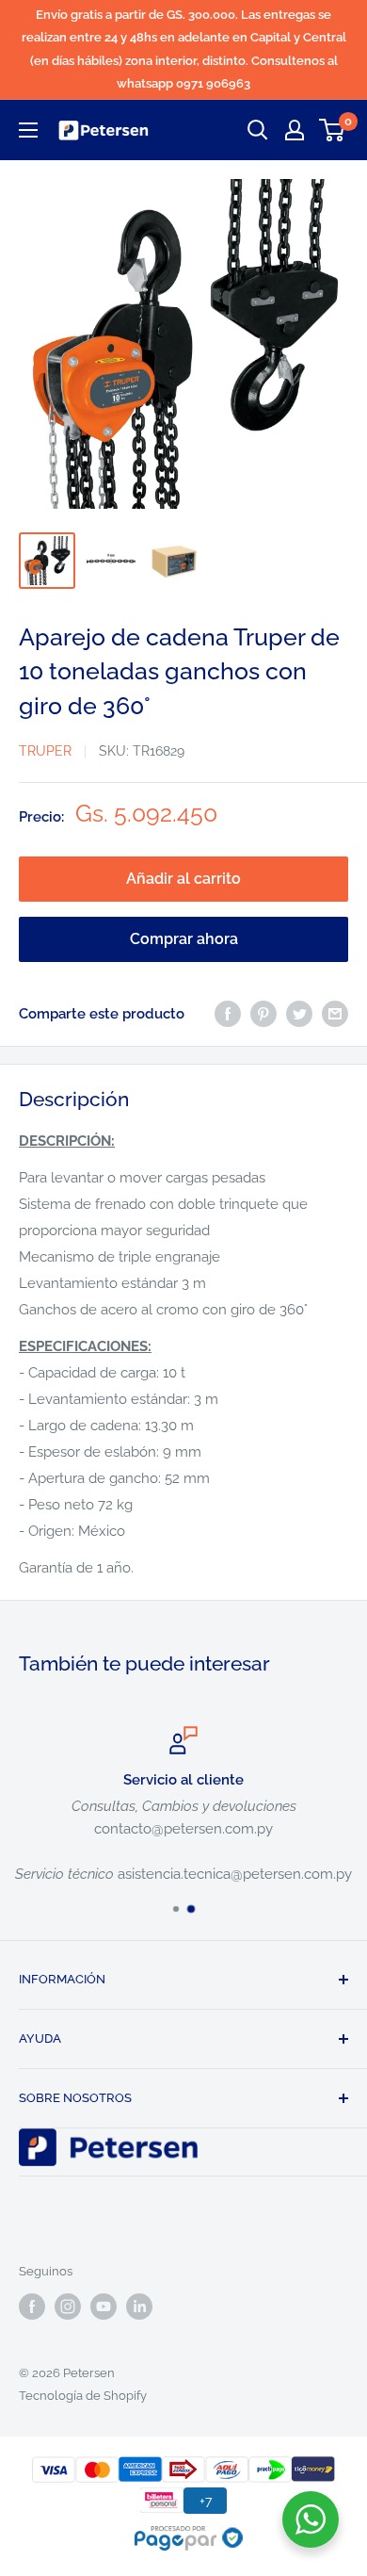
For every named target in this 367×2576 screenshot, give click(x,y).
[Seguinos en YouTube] (104, 2307)
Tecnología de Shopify (83, 2396)
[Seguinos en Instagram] (68, 2307)
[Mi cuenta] (295, 130)
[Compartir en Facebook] (228, 1013)
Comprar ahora (184, 939)
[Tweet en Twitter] (299, 1013)
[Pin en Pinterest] (263, 1013)
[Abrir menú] (28, 130)
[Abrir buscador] (258, 130)
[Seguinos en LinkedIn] (139, 2307)
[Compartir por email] (335, 1013)
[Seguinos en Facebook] (32, 2307)
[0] (333, 130)
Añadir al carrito (183, 879)
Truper (45, 751)
